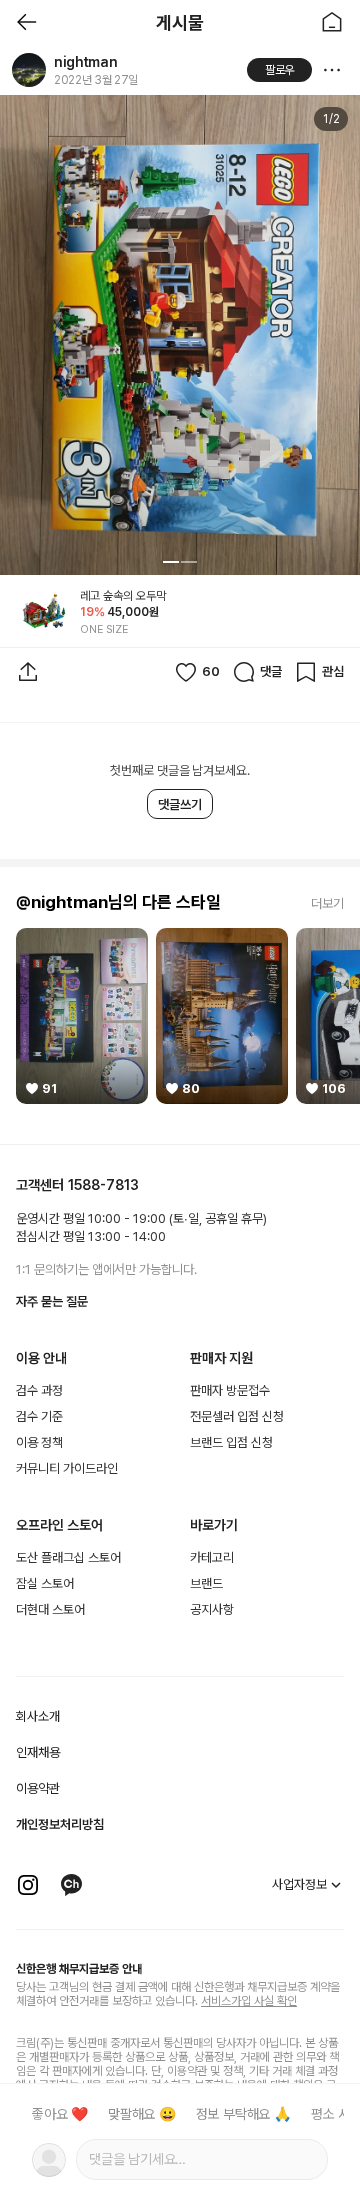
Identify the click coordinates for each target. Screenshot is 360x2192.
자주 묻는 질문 (52, 1301)
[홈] (332, 22)
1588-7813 (103, 1185)
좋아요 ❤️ (60, 2114)
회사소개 (38, 1716)
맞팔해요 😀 (142, 2114)
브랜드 (206, 1583)
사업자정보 (299, 1884)
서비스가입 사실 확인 (249, 2001)
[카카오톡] (72, 1885)
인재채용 (38, 1752)
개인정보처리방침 (60, 1824)
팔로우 (280, 70)
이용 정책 (39, 1442)
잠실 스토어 (45, 1583)
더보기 (327, 903)
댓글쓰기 (180, 804)
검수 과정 (39, 1390)
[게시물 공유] (28, 672)
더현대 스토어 (50, 1609)
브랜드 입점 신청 (231, 1442)
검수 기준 (39, 1416)
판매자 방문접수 (230, 1390)
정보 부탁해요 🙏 (243, 2114)
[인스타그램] (28, 1885)
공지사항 (212, 1609)
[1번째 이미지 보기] (171, 562)
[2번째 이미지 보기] (189, 562)
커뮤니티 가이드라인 (67, 1468)
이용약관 (38, 1788)
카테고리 (212, 1557)
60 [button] (211, 671)
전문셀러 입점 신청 (237, 1416)
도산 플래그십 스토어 (68, 1557)
